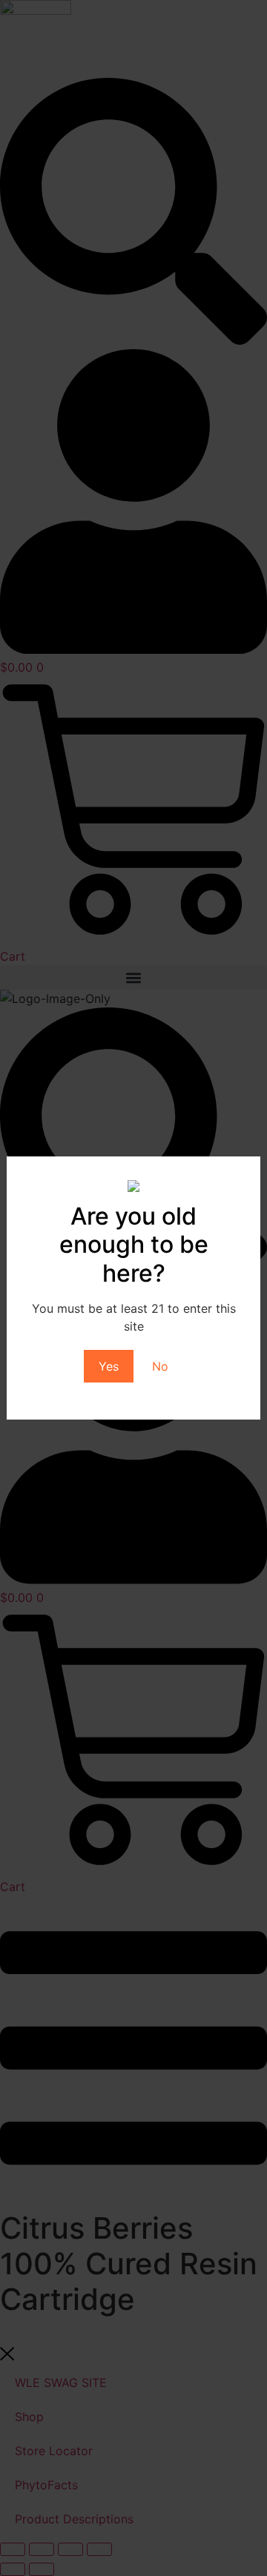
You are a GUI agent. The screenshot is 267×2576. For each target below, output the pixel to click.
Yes (109, 1366)
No (160, 1366)
